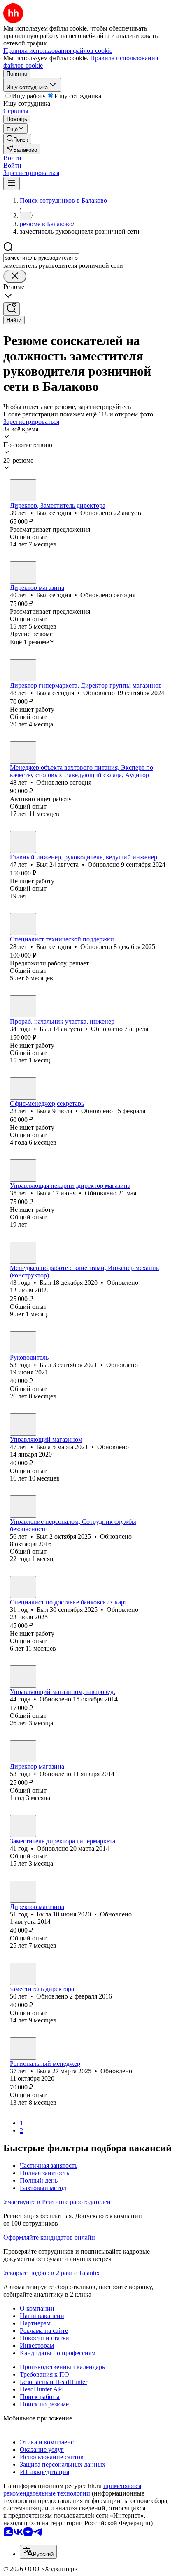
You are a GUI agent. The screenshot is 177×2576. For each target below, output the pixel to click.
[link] (17, 139)
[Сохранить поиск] (12, 309)
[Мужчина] (23, 490)
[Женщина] (23, 670)
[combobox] (41, 258)
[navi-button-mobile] (12, 183)
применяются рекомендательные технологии (72, 2490)
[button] (12, 158)
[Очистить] (15, 276)
